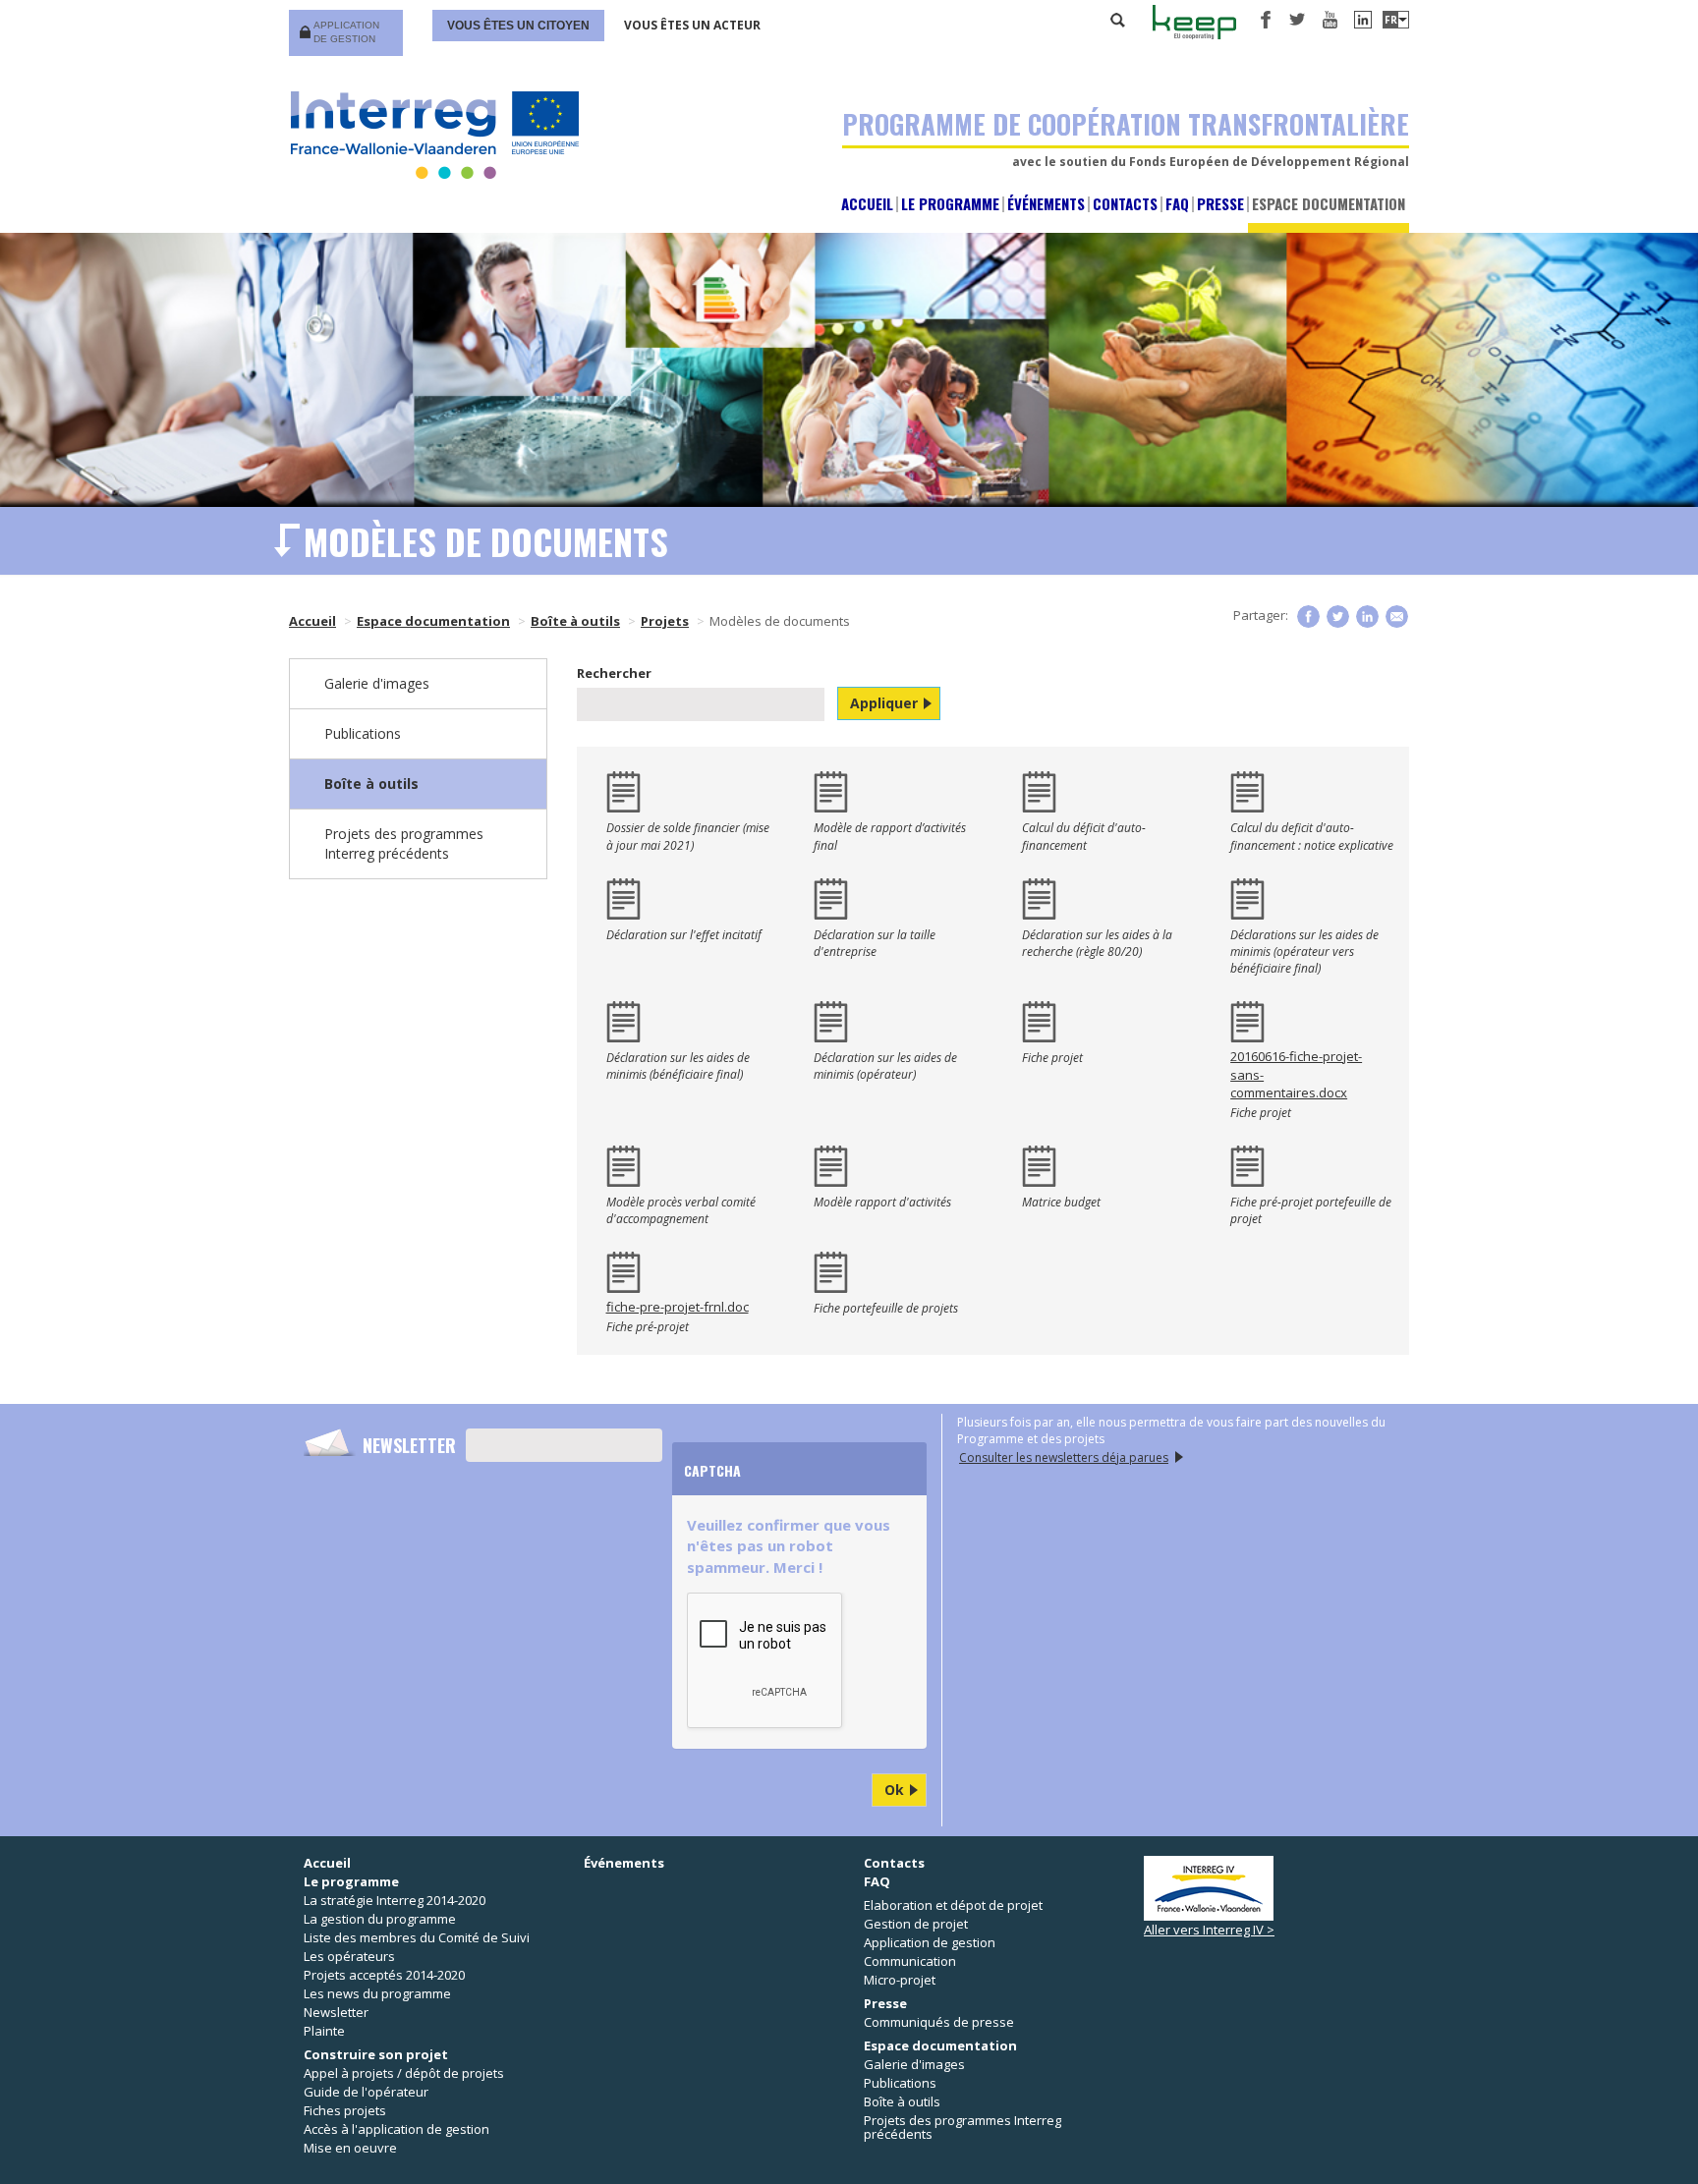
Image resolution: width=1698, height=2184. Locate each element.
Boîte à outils (575, 621)
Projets (665, 621)
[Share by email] (1397, 616)
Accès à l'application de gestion (396, 2129)
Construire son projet (376, 2054)
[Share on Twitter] (1338, 616)
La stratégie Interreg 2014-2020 (395, 1900)
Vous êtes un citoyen (518, 26)
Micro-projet (900, 1980)
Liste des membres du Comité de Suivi (417, 1937)
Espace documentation (1329, 204)
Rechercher (1118, 20)
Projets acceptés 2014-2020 (384, 1975)
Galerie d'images (377, 683)
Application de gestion (346, 32)
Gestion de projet (916, 1924)
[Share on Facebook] (1308, 616)
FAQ (1177, 204)
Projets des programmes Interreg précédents (404, 843)
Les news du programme (377, 1993)
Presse (1220, 204)
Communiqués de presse (939, 2022)
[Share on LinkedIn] (1367, 616)
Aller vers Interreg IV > (1209, 1930)
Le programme (950, 204)
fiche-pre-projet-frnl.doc (678, 1307)
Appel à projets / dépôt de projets (404, 2073)
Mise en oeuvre (350, 2148)
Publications (363, 733)
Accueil (867, 204)
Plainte (324, 2031)
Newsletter (409, 1445)
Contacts (1125, 204)
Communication (910, 1961)
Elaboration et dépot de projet (953, 1905)
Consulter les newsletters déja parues (1064, 1457)
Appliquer (884, 703)
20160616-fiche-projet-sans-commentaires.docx (1296, 1074)
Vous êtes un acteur (692, 25)
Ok (894, 1790)
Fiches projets (345, 2110)
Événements (1046, 204)
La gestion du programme (380, 1919)
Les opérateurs (349, 1956)
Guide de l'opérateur (366, 2092)
